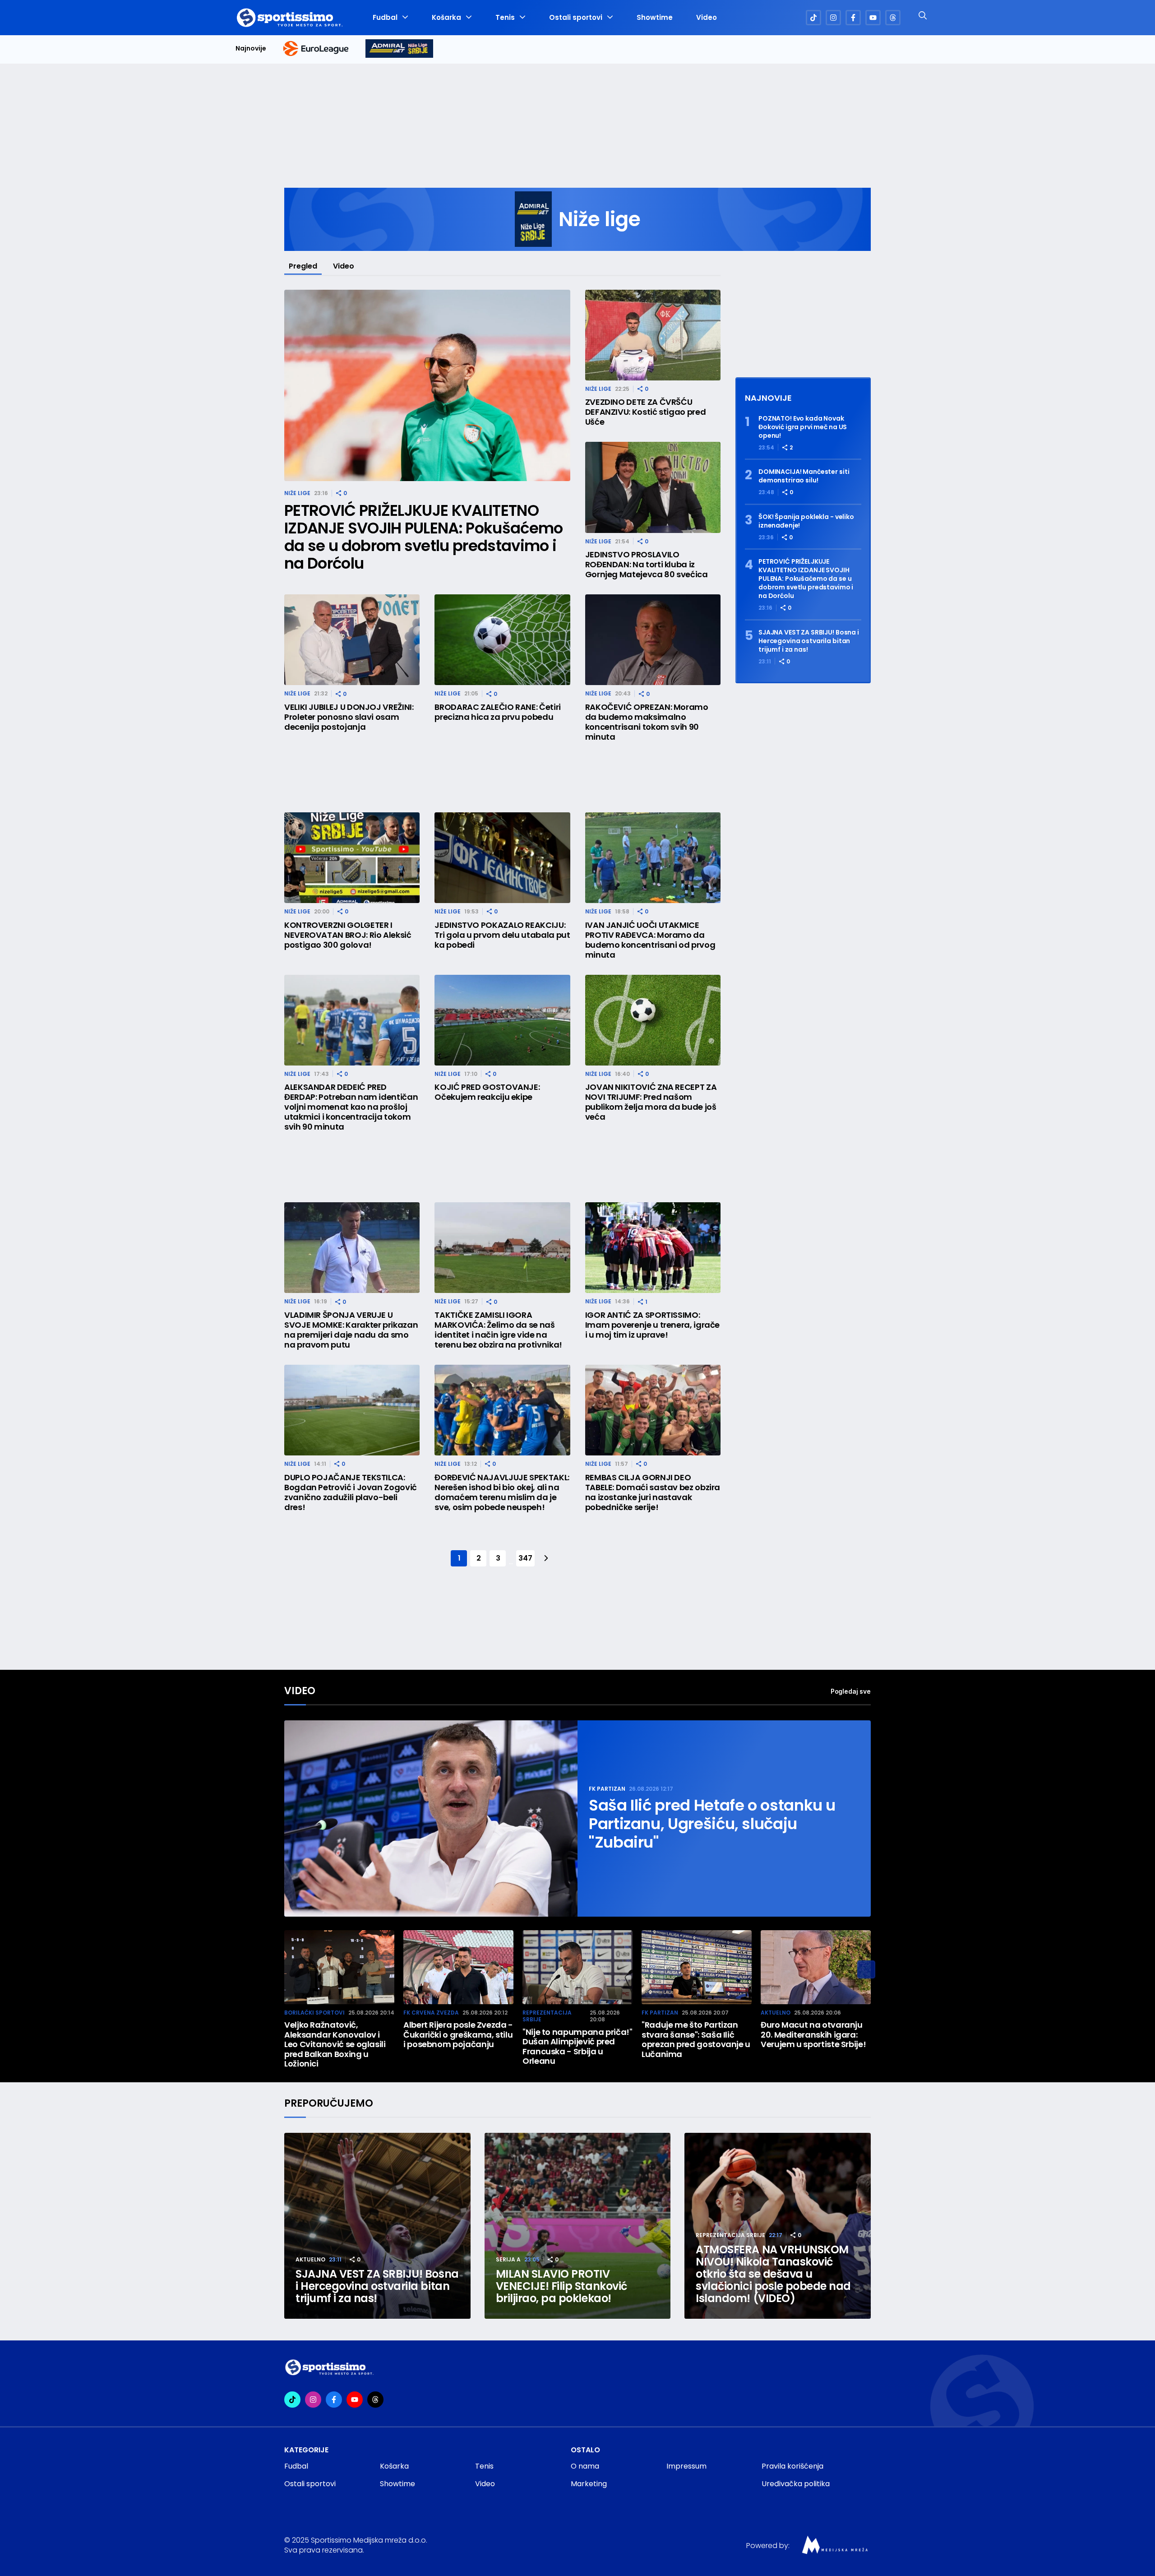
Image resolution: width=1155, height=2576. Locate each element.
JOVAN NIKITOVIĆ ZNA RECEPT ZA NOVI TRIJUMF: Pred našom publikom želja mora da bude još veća (651, 1102)
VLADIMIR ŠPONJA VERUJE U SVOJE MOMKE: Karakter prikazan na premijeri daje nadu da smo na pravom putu (351, 1330)
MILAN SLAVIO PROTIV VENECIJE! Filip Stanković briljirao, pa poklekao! (561, 2286)
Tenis (505, 18)
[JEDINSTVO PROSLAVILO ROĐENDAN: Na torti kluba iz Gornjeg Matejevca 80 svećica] (653, 487)
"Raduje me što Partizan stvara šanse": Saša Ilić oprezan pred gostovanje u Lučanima (696, 2039)
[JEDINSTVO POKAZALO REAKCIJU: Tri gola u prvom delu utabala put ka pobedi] (502, 858)
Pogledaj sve (851, 1691)
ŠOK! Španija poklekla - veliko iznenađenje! (806, 521)
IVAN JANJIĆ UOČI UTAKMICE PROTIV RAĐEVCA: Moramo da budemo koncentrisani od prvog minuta (650, 940)
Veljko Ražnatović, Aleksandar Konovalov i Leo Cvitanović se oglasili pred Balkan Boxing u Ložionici (335, 2044)
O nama (585, 2466)
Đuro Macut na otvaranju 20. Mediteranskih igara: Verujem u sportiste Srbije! (813, 2035)
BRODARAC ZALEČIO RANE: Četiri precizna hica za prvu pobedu (498, 712)
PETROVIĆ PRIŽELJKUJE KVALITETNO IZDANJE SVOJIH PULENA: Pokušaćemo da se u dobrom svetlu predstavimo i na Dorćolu (424, 537)
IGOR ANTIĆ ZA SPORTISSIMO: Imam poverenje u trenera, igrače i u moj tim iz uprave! (652, 1325)
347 (525, 1558)
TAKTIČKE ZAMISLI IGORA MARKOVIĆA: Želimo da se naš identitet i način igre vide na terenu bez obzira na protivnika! (498, 1330)
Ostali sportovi (576, 18)
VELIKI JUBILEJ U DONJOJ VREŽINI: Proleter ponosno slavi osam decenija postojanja (349, 717)
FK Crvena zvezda (431, 2013)
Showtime (655, 18)
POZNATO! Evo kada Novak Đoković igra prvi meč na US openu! (803, 427)
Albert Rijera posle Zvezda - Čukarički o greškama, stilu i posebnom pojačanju (458, 2035)
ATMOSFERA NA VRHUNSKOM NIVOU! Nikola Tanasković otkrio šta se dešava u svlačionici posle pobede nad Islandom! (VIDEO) (773, 2274)
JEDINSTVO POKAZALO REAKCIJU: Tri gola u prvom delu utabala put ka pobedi (502, 935)
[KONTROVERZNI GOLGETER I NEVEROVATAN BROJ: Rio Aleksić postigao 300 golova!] (352, 858)
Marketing (589, 2484)
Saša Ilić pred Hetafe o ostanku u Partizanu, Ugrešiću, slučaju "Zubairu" (712, 1824)
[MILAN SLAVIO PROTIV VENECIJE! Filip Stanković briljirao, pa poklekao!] (578, 2226)
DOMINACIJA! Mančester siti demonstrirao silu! (804, 476)
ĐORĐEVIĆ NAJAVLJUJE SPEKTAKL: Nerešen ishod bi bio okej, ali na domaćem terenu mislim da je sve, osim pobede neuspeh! (502, 1492)
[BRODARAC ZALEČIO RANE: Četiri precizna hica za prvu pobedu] (502, 640)
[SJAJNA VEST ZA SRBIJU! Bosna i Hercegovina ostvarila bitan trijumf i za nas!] (377, 2226)
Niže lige (297, 493)
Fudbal (385, 18)
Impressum (686, 2466)
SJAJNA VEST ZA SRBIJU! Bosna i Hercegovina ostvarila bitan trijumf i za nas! (809, 641)
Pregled (303, 266)
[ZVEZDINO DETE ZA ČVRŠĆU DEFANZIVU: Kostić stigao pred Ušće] (653, 335)
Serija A (508, 2259)
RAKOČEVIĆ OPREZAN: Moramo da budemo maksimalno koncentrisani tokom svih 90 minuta (647, 722)
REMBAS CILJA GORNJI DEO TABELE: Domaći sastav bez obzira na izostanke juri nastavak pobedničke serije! (653, 1492)
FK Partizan (607, 1789)
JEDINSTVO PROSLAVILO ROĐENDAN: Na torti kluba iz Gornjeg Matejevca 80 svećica (647, 565)
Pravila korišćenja (792, 2466)
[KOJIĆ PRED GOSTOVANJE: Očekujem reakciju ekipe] (502, 1020)
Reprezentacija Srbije (547, 2016)
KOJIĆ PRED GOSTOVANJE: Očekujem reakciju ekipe (487, 1092)
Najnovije (251, 49)
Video (707, 18)
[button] (866, 1969)
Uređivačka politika (796, 2484)
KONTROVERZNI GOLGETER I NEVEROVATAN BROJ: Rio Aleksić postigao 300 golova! (348, 935)
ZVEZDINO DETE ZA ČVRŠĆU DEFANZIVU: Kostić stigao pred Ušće (646, 412)
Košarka (446, 18)
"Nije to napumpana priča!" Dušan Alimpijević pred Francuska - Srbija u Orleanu (577, 2047)
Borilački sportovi (314, 2013)
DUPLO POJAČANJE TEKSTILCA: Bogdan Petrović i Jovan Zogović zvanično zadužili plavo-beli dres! (351, 1492)
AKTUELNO (776, 2013)
